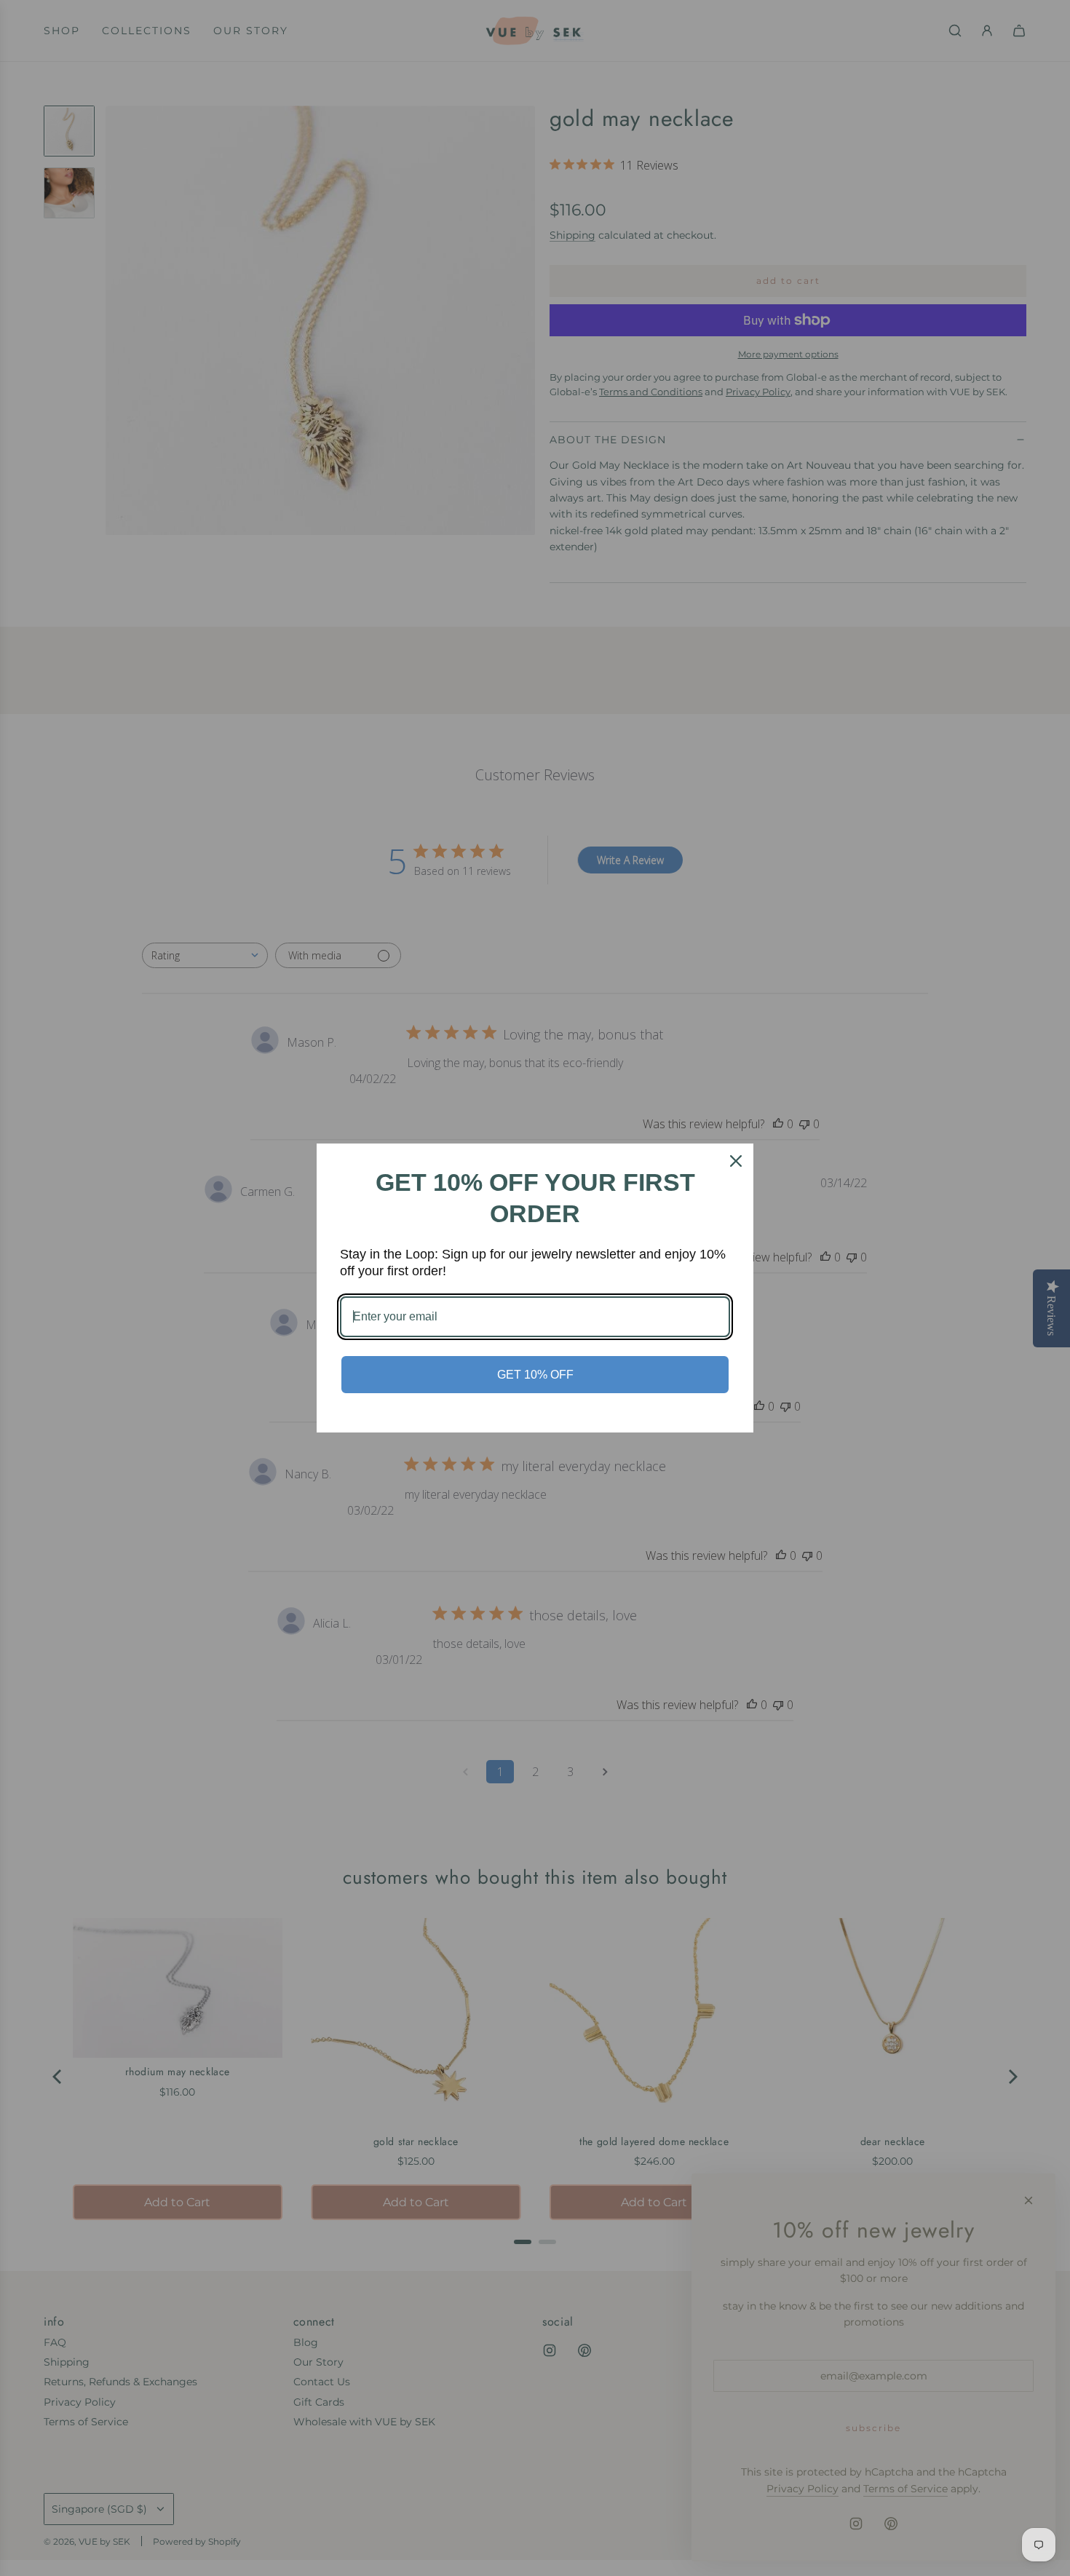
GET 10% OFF (535, 1375)
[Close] (736, 1161)
